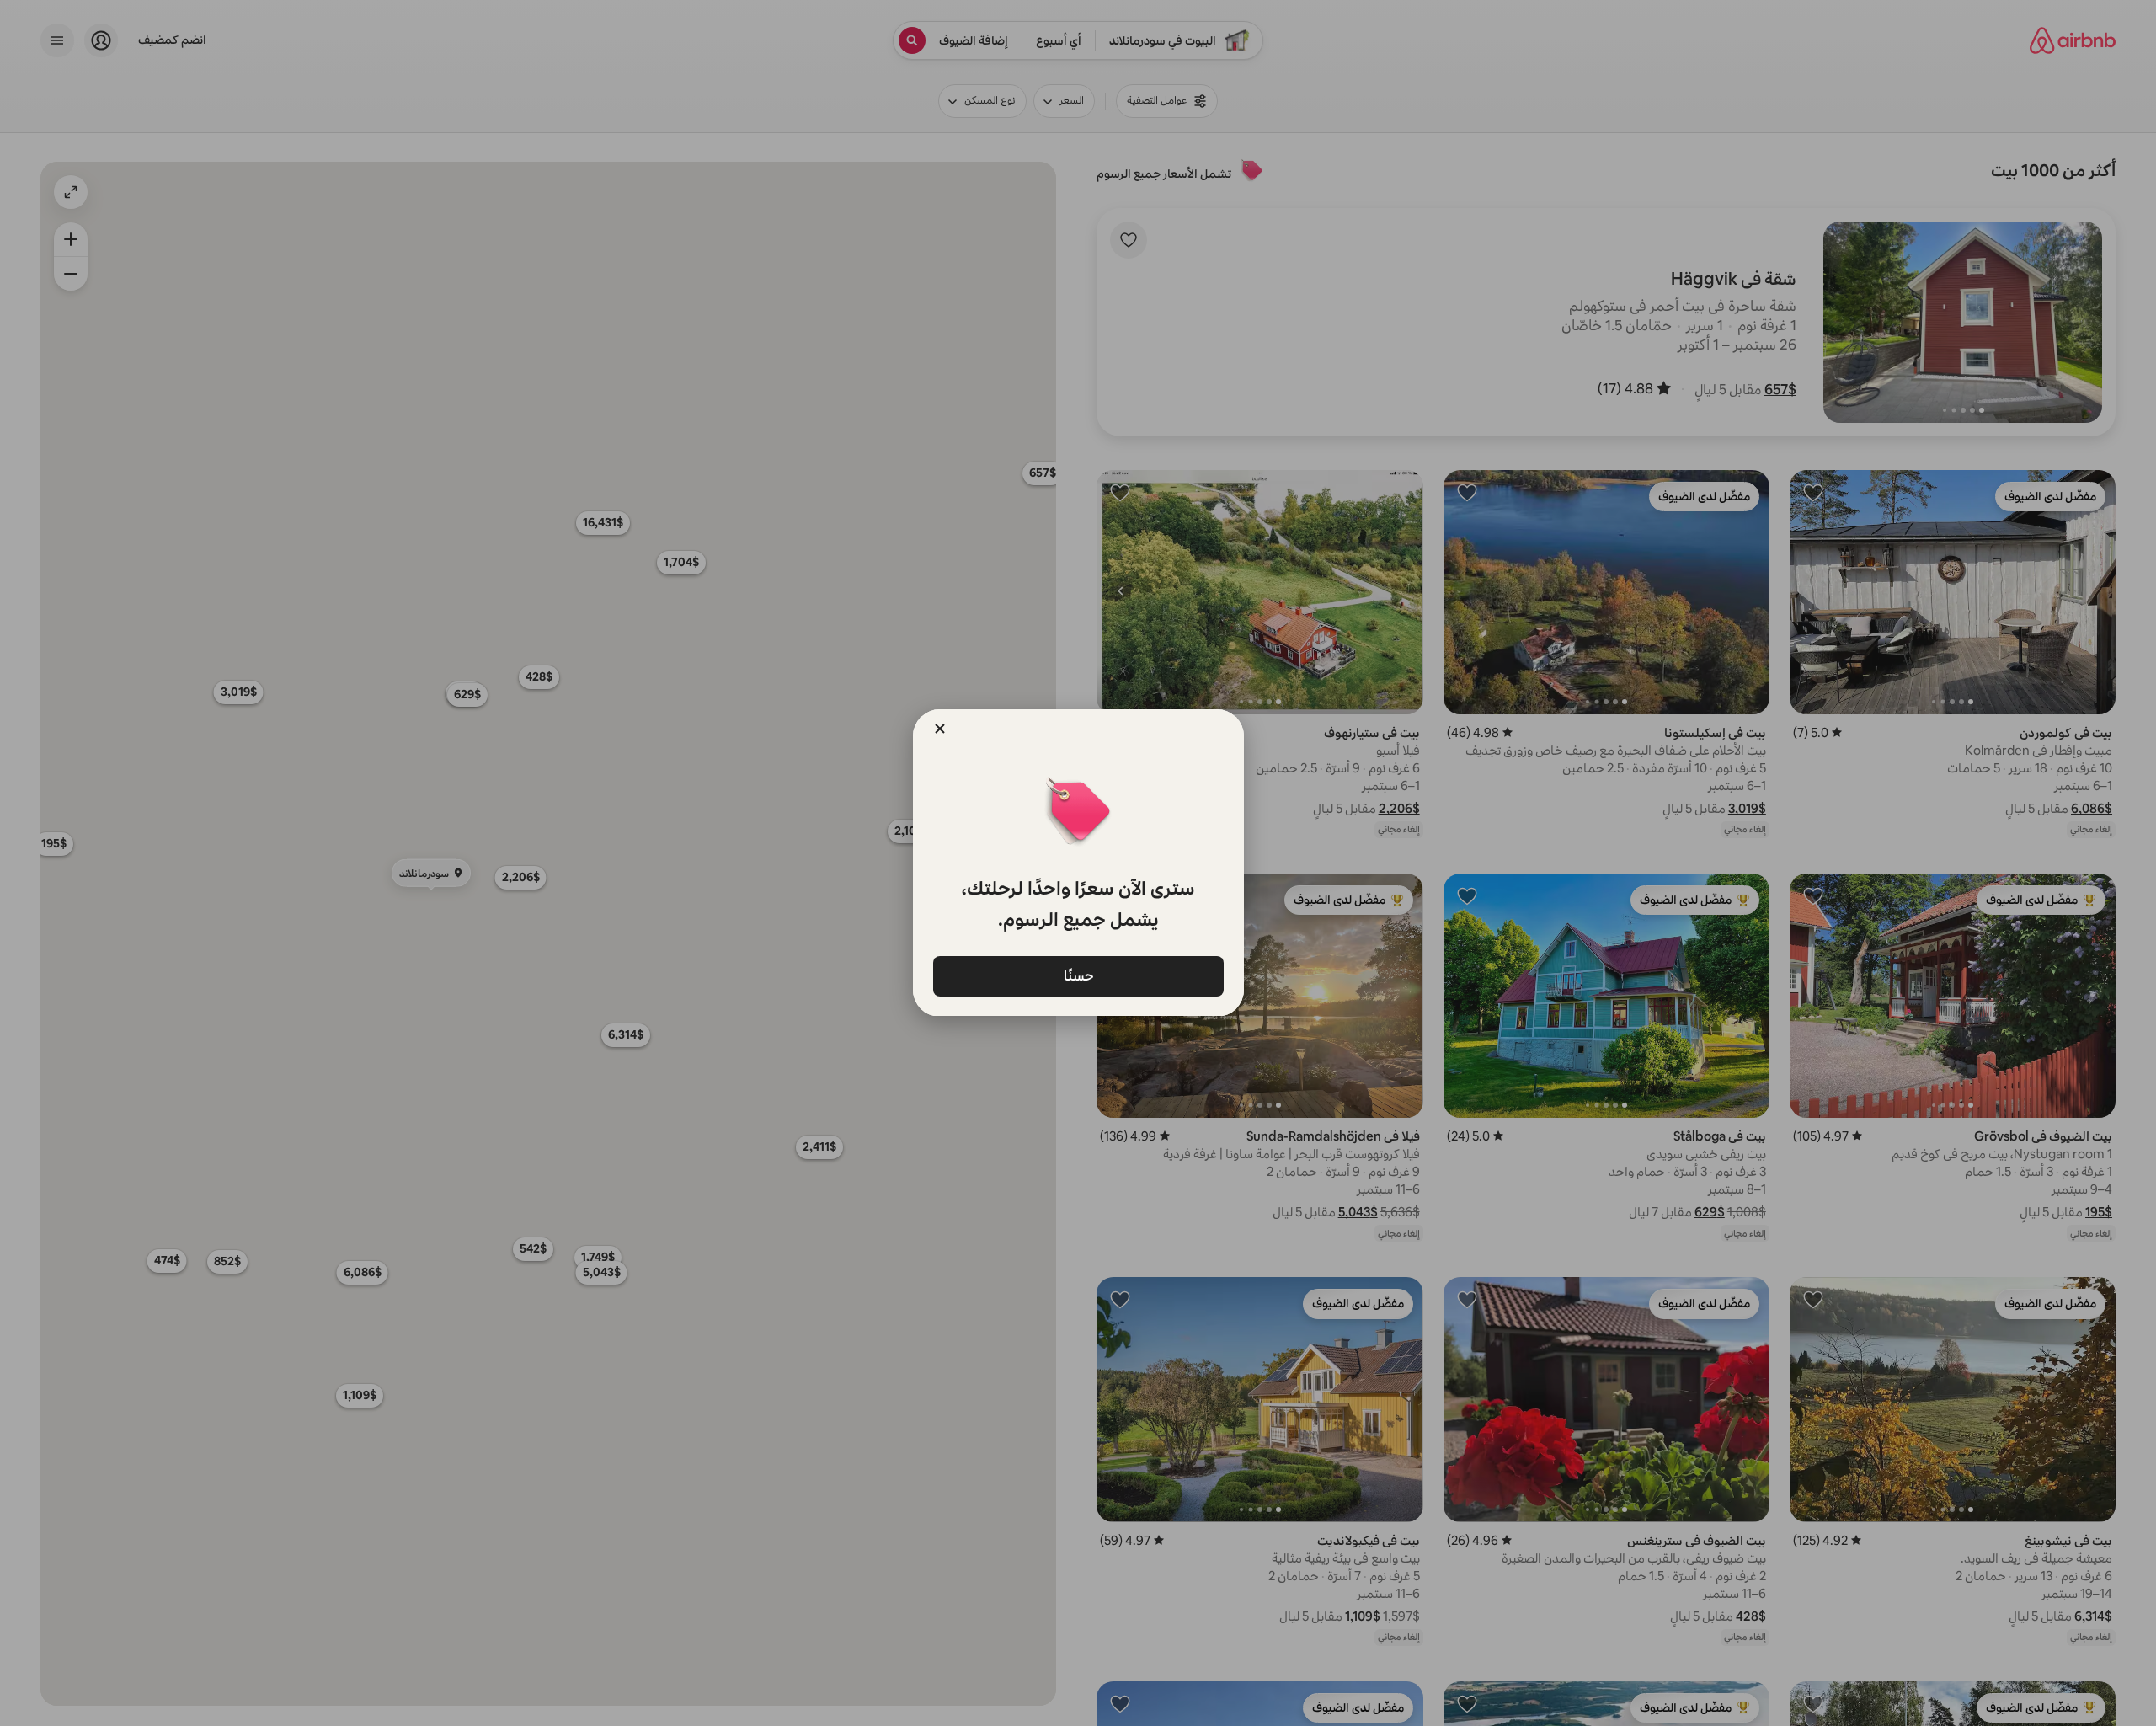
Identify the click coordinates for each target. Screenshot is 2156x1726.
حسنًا (1078, 975)
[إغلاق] (940, 729)
